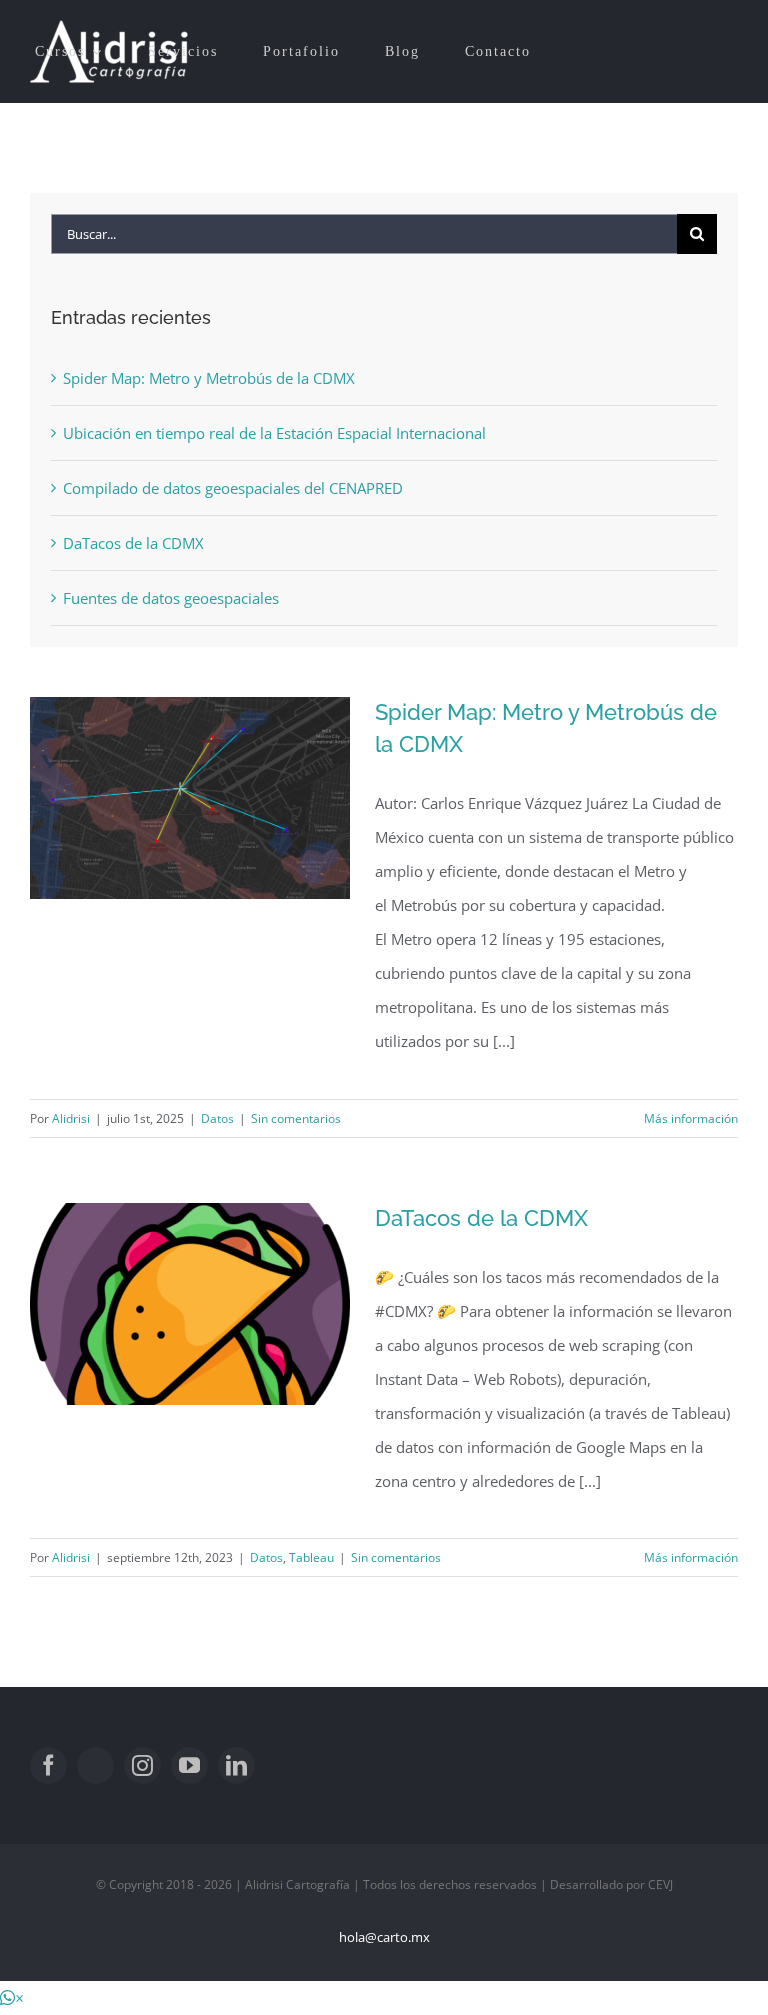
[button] (12, 1998)
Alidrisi (71, 1118)
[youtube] (189, 1765)
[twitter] (95, 1765)
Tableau (311, 1557)
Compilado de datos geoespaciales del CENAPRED (233, 488)
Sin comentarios (296, 1118)
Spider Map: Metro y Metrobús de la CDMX (209, 378)
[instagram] (142, 1765)
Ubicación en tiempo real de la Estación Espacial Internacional (274, 433)
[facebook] (48, 1765)
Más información (691, 1118)
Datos (217, 1118)
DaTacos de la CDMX (481, 1218)
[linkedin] (236, 1765)
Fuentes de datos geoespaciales (171, 598)
